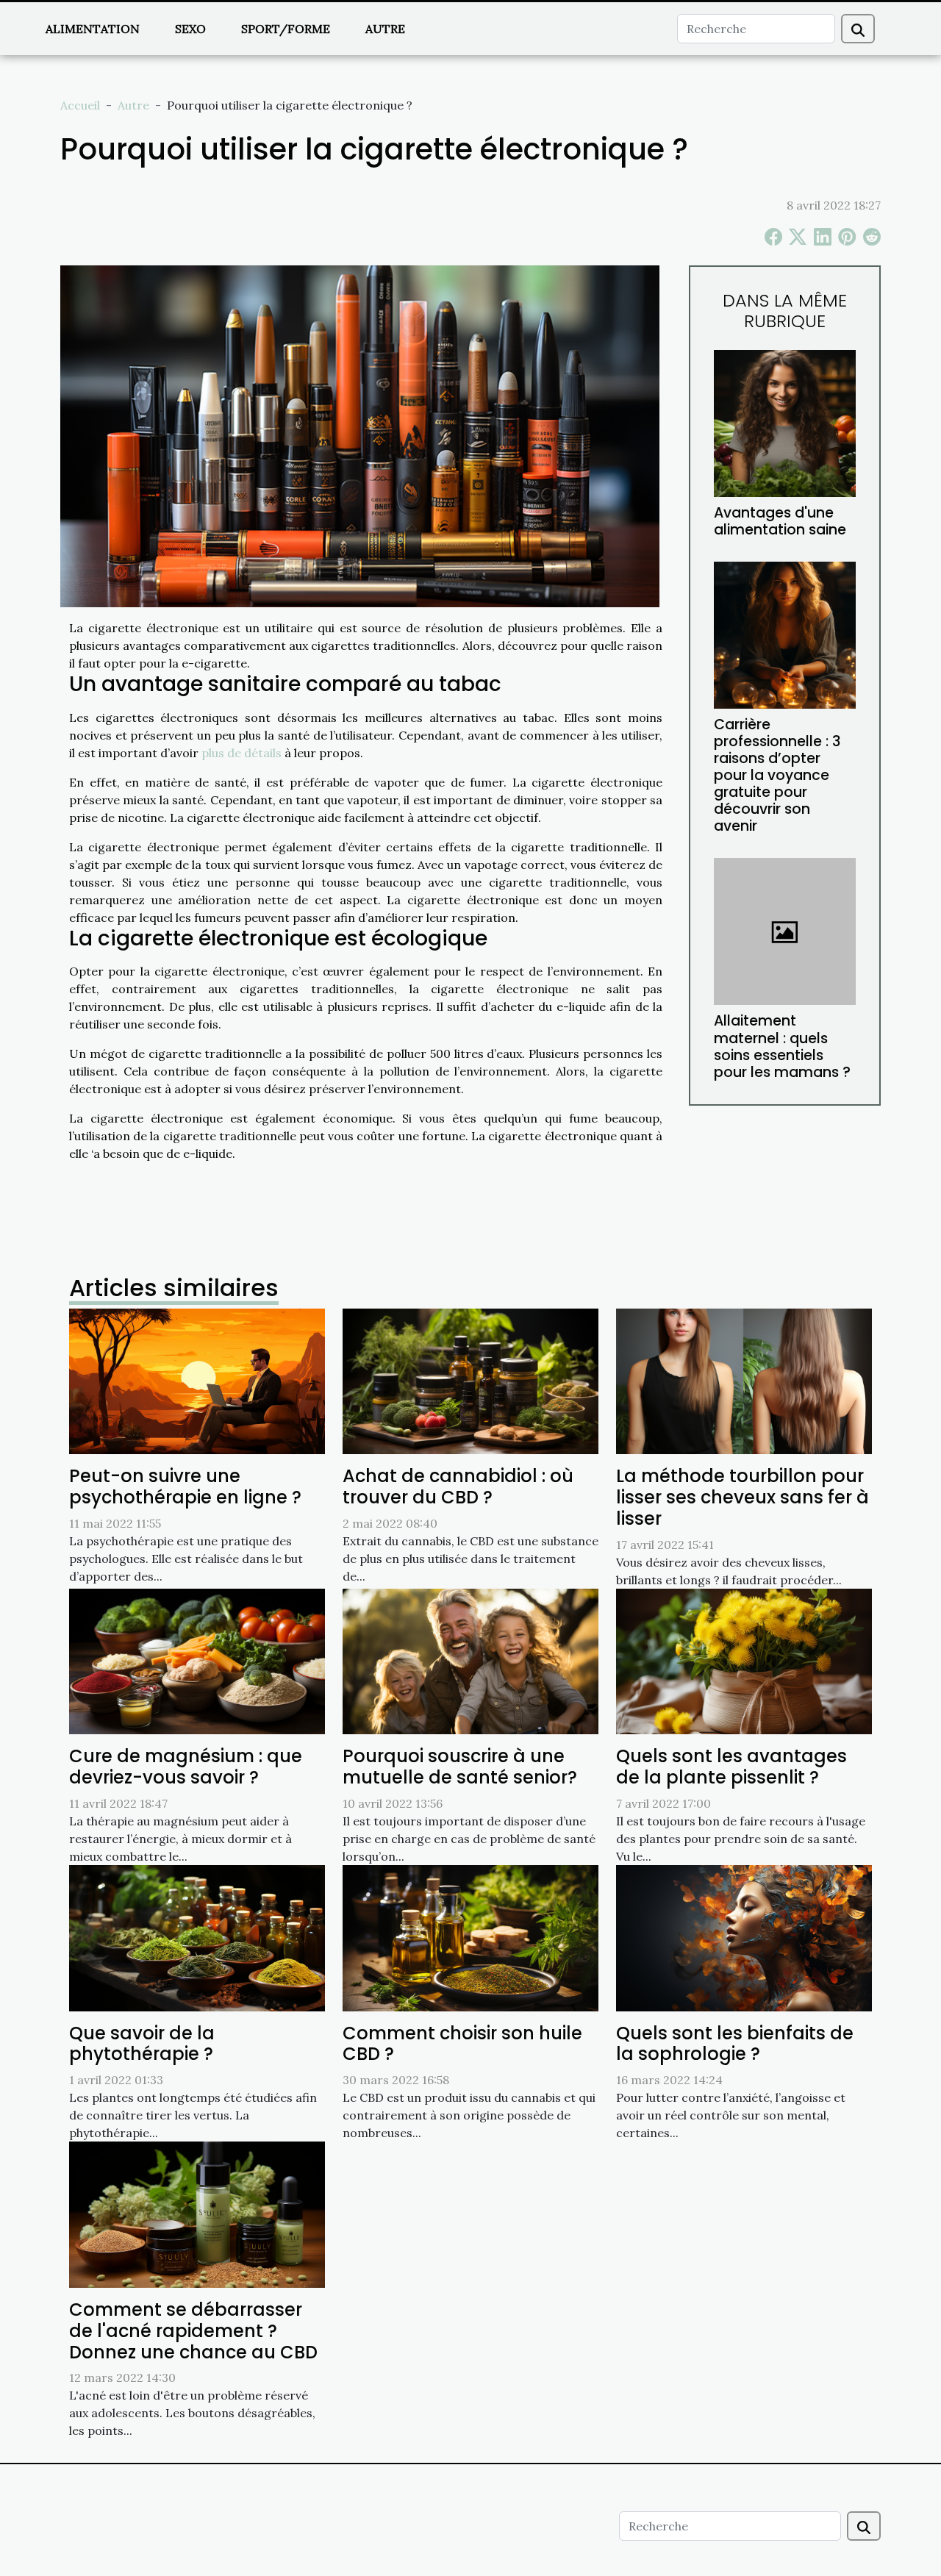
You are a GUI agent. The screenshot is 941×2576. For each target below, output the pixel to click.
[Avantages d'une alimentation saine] (785, 422)
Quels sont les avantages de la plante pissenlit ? (731, 1767)
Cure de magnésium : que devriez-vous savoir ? (186, 1767)
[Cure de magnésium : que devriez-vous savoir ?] (197, 1660)
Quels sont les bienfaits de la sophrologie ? (735, 2044)
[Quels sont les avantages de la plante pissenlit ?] (744, 1660)
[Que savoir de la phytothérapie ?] (197, 1936)
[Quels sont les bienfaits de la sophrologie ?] (744, 1936)
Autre (385, 29)
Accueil (80, 105)
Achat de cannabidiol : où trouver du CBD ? (458, 1486)
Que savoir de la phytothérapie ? (142, 2044)
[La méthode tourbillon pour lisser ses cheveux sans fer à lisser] (744, 1380)
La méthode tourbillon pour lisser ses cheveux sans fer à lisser (743, 1497)
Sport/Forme (286, 29)
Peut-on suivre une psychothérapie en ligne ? (185, 1486)
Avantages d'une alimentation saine (780, 521)
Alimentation (93, 29)
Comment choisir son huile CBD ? (462, 2044)
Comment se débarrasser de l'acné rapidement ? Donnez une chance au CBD (193, 2331)
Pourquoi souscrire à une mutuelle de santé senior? (460, 1767)
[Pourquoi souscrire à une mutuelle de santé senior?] (470, 1660)
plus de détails (241, 753)
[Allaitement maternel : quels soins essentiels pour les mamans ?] (785, 930)
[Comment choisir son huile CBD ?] (470, 1936)
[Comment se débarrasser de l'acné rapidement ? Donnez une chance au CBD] (197, 2214)
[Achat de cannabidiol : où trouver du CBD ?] (470, 1380)
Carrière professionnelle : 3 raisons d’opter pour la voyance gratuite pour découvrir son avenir (777, 775)
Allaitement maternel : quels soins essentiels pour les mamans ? (782, 1046)
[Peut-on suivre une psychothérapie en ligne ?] (197, 1380)
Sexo (190, 29)
